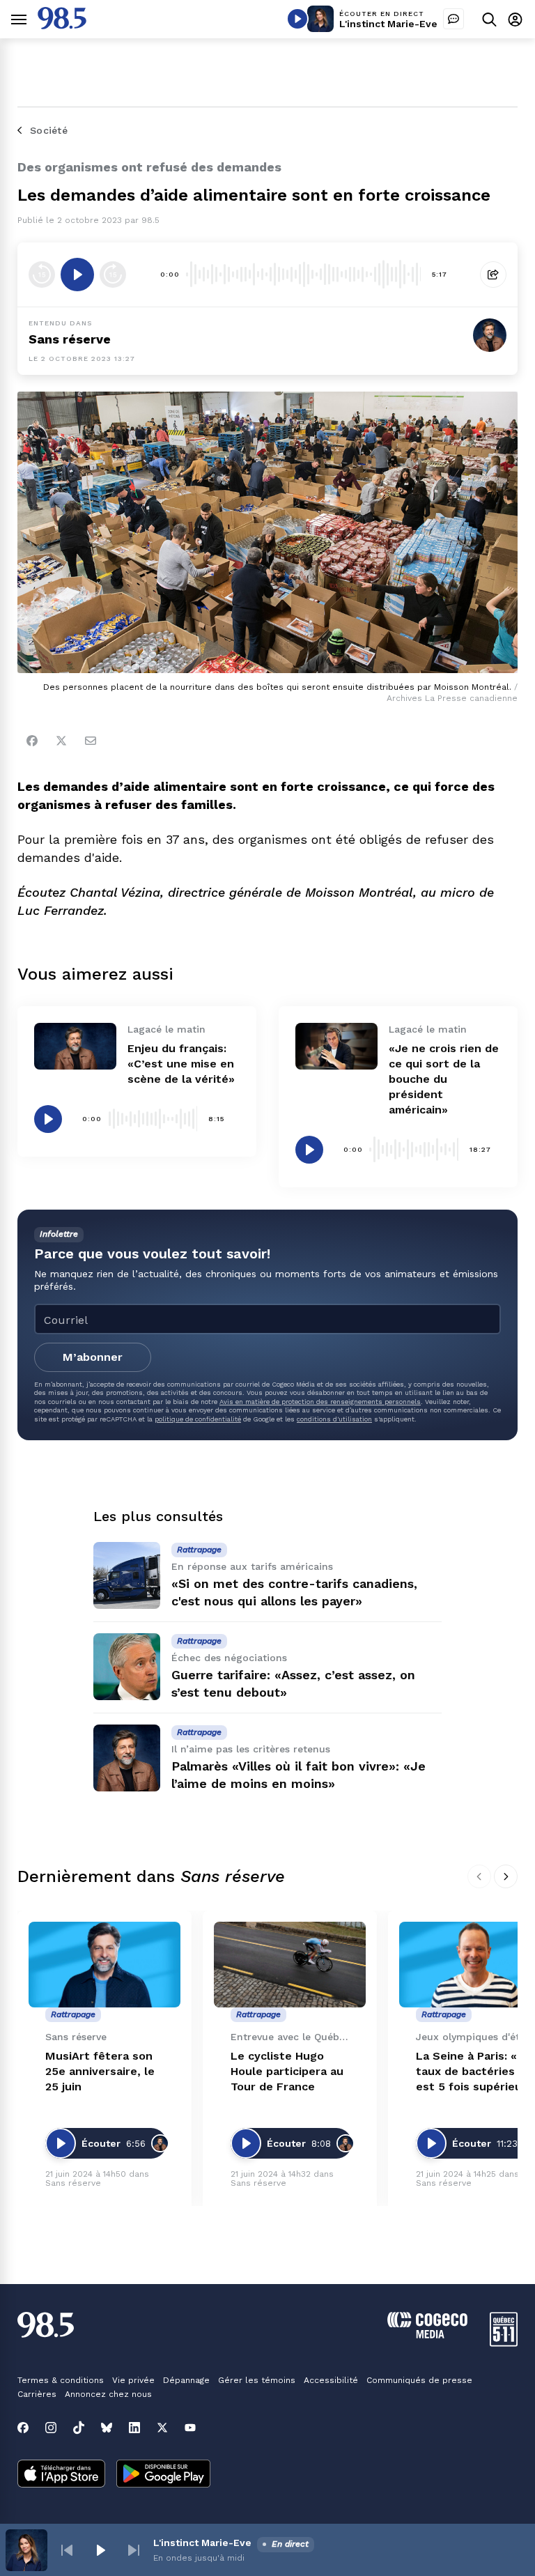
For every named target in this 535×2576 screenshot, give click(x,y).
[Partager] (493, 275)
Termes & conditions (61, 2380)
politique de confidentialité (198, 1419)
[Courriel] (91, 741)
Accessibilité (331, 2380)
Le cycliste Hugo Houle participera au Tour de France (287, 2071)
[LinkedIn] (134, 2428)
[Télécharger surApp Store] (61, 2475)
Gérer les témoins (257, 2380)
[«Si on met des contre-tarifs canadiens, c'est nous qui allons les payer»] (127, 1575)
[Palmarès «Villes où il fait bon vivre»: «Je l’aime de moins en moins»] (127, 1758)
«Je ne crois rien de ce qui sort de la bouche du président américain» (444, 1079)
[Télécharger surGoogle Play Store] (163, 2475)
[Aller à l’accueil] (62, 25)
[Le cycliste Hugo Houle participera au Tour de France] (290, 1965)
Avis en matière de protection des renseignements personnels (320, 1402)
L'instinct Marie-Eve (388, 24)
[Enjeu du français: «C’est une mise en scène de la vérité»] (75, 1046)
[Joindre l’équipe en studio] (453, 19)
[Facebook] (32, 741)
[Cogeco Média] (427, 2335)
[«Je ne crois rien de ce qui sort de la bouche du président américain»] (336, 1046)
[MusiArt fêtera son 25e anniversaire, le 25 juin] (104, 1965)
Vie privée (133, 2380)
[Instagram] (51, 2428)
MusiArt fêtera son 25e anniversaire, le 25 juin (100, 2071)
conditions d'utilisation (334, 1419)
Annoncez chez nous (108, 2394)
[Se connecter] (515, 19)
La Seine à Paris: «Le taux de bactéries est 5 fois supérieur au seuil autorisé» (473, 2072)
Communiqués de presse (419, 2380)
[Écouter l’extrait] (77, 275)
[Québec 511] (504, 2343)
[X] (162, 2428)
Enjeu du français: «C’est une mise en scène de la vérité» (181, 1064)
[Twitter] (61, 741)
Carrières (37, 2394)
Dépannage (186, 2380)
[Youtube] (190, 2428)
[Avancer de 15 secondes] (113, 275)
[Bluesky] (107, 2428)
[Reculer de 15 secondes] (42, 275)
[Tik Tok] (79, 2428)
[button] (67, 2550)
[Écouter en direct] (297, 19)
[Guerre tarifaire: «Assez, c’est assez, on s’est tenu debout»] (127, 1667)
